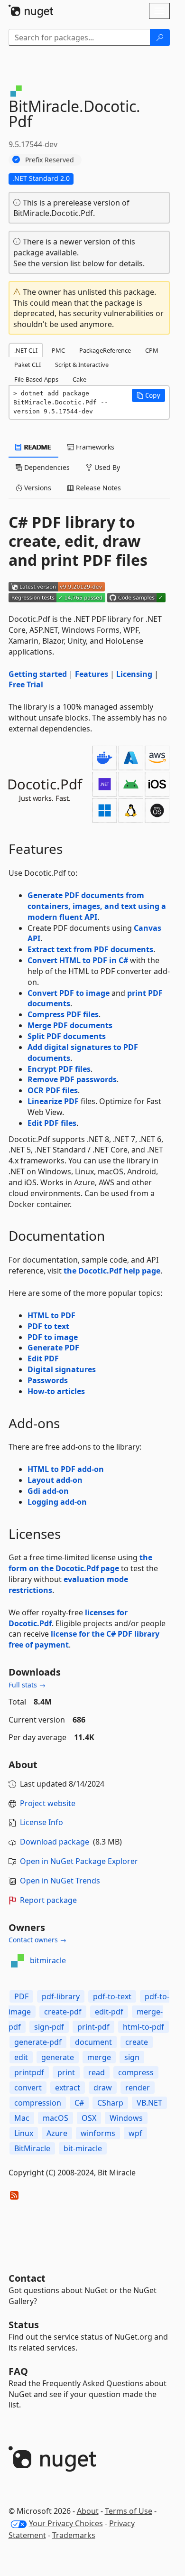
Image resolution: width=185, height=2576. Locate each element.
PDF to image (53, 1337)
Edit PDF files (52, 1123)
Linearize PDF (53, 1101)
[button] (148, 395)
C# (79, 2103)
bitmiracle (48, 1960)
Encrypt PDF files (59, 1069)
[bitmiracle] (18, 1961)
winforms (98, 2133)
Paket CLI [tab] (28, 365)
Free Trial (26, 684)
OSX (89, 2118)
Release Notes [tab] (97, 488)
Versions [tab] (37, 488)
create (137, 2042)
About (88, 2511)
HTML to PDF (51, 1315)
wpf (135, 2133)
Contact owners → (37, 1940)
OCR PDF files (53, 1090)
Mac (22, 2118)
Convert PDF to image (69, 993)
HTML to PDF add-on (66, 1469)
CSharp (110, 2103)
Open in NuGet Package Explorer (79, 1861)
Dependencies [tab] (46, 467)
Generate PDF (53, 1348)
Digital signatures (62, 1369)
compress (136, 2072)
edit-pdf (109, 2012)
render (138, 2088)
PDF (21, 1996)
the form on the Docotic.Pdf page (80, 1563)
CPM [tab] (152, 350)
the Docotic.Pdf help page (112, 1271)
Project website (48, 1803)
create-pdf (63, 2012)
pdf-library (61, 1996)
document (93, 2042)
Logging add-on (57, 1502)
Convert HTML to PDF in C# (78, 960)
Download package (55, 1842)
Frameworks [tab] (94, 447)
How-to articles (56, 1391)
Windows (126, 2118)
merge (99, 2057)
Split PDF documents (67, 1036)
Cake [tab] (79, 379)
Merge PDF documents (70, 1025)
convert (28, 2088)
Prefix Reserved (50, 160)
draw (103, 2088)
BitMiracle (32, 2148)
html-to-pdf (143, 2027)
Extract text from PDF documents (90, 949)
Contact (27, 2278)
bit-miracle (83, 2148)
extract (68, 2088)
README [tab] (37, 447)
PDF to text (48, 1326)
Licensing (134, 674)
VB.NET (149, 2103)
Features (92, 674)
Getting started (38, 674)
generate (58, 2057)
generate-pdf (38, 2042)
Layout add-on (55, 1480)
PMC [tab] (58, 350)
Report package (48, 1900)
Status (24, 2325)
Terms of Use (129, 2511)
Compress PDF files (63, 1014)
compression (38, 2103)
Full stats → (27, 1685)
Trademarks (74, 2535)
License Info (42, 1822)
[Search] (160, 37)
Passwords (48, 1380)
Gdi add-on (48, 1491)
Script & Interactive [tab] (82, 365)
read (97, 2072)
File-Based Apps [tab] (36, 379)
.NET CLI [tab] (26, 350)
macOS (55, 2118)
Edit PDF (43, 1358)
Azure (57, 2133)
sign (132, 2057)
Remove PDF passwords (72, 1079)
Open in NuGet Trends (60, 1881)
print (66, 2072)
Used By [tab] (106, 467)
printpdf (29, 2072)
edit (21, 2057)
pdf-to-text (112, 1996)
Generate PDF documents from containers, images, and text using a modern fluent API (97, 906)
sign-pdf (49, 2027)
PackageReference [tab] (105, 350)
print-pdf (93, 2027)
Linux (24, 2133)
